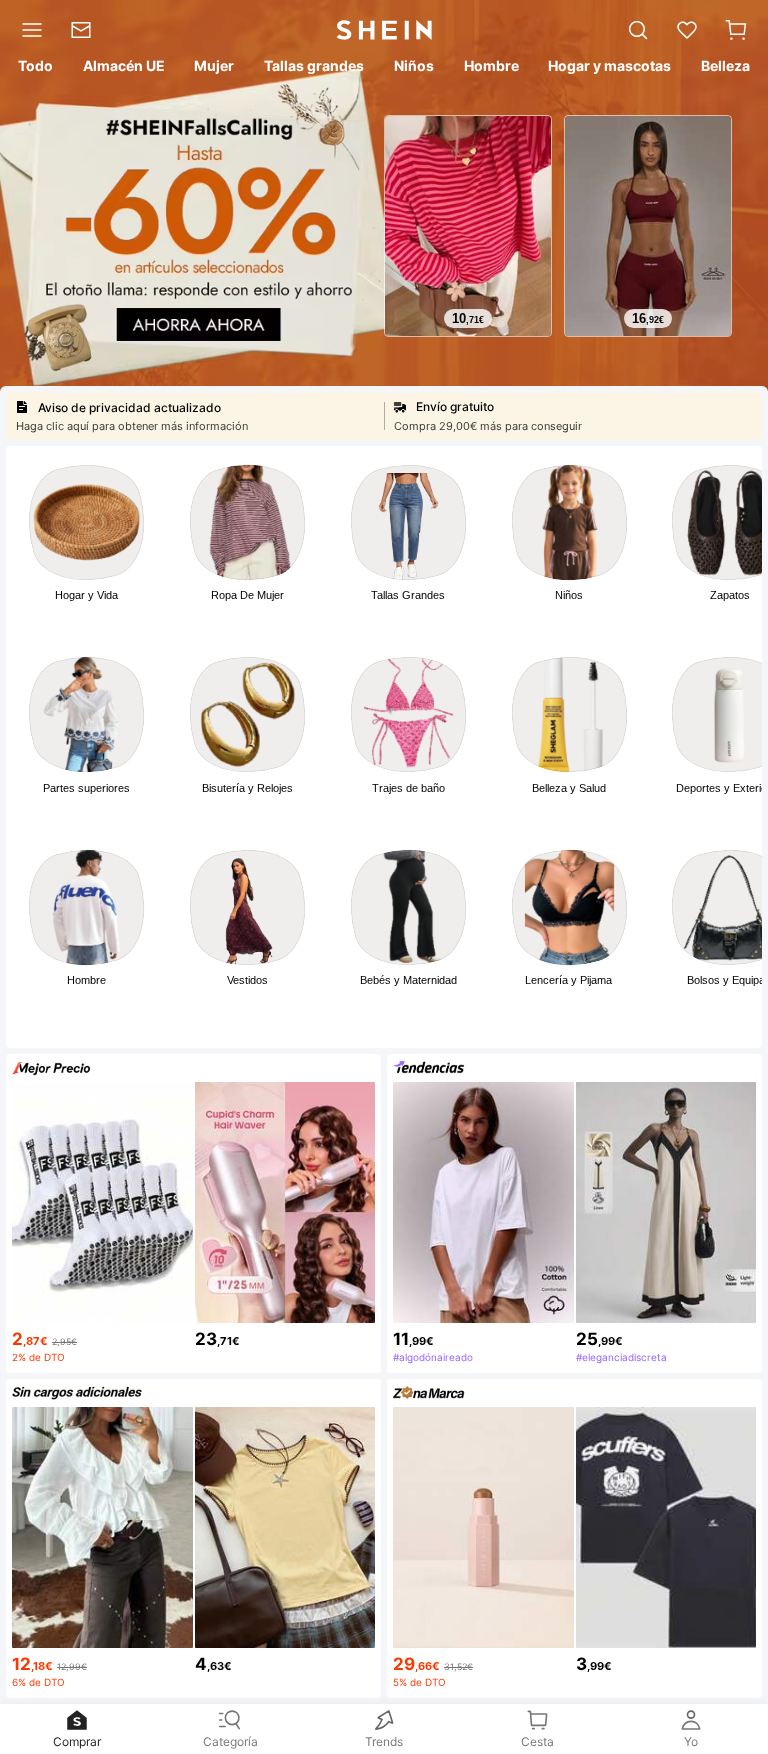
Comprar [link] (77, 1741)
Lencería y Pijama (568, 980)
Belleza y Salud (569, 788)
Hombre (86, 980)
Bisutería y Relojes (247, 788)
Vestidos (247, 980)
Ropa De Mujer (247, 595)
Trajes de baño (408, 788)
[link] (87, 30)
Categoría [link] (230, 1741)
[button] (736, 30)
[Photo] (86, 522)
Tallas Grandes (408, 595)
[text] (468, 319)
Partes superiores (86, 788)
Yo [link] (691, 1741)
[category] (28, 30)
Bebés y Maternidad (408, 980)
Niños (569, 595)
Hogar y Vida (86, 595)
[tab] (34, 69)
